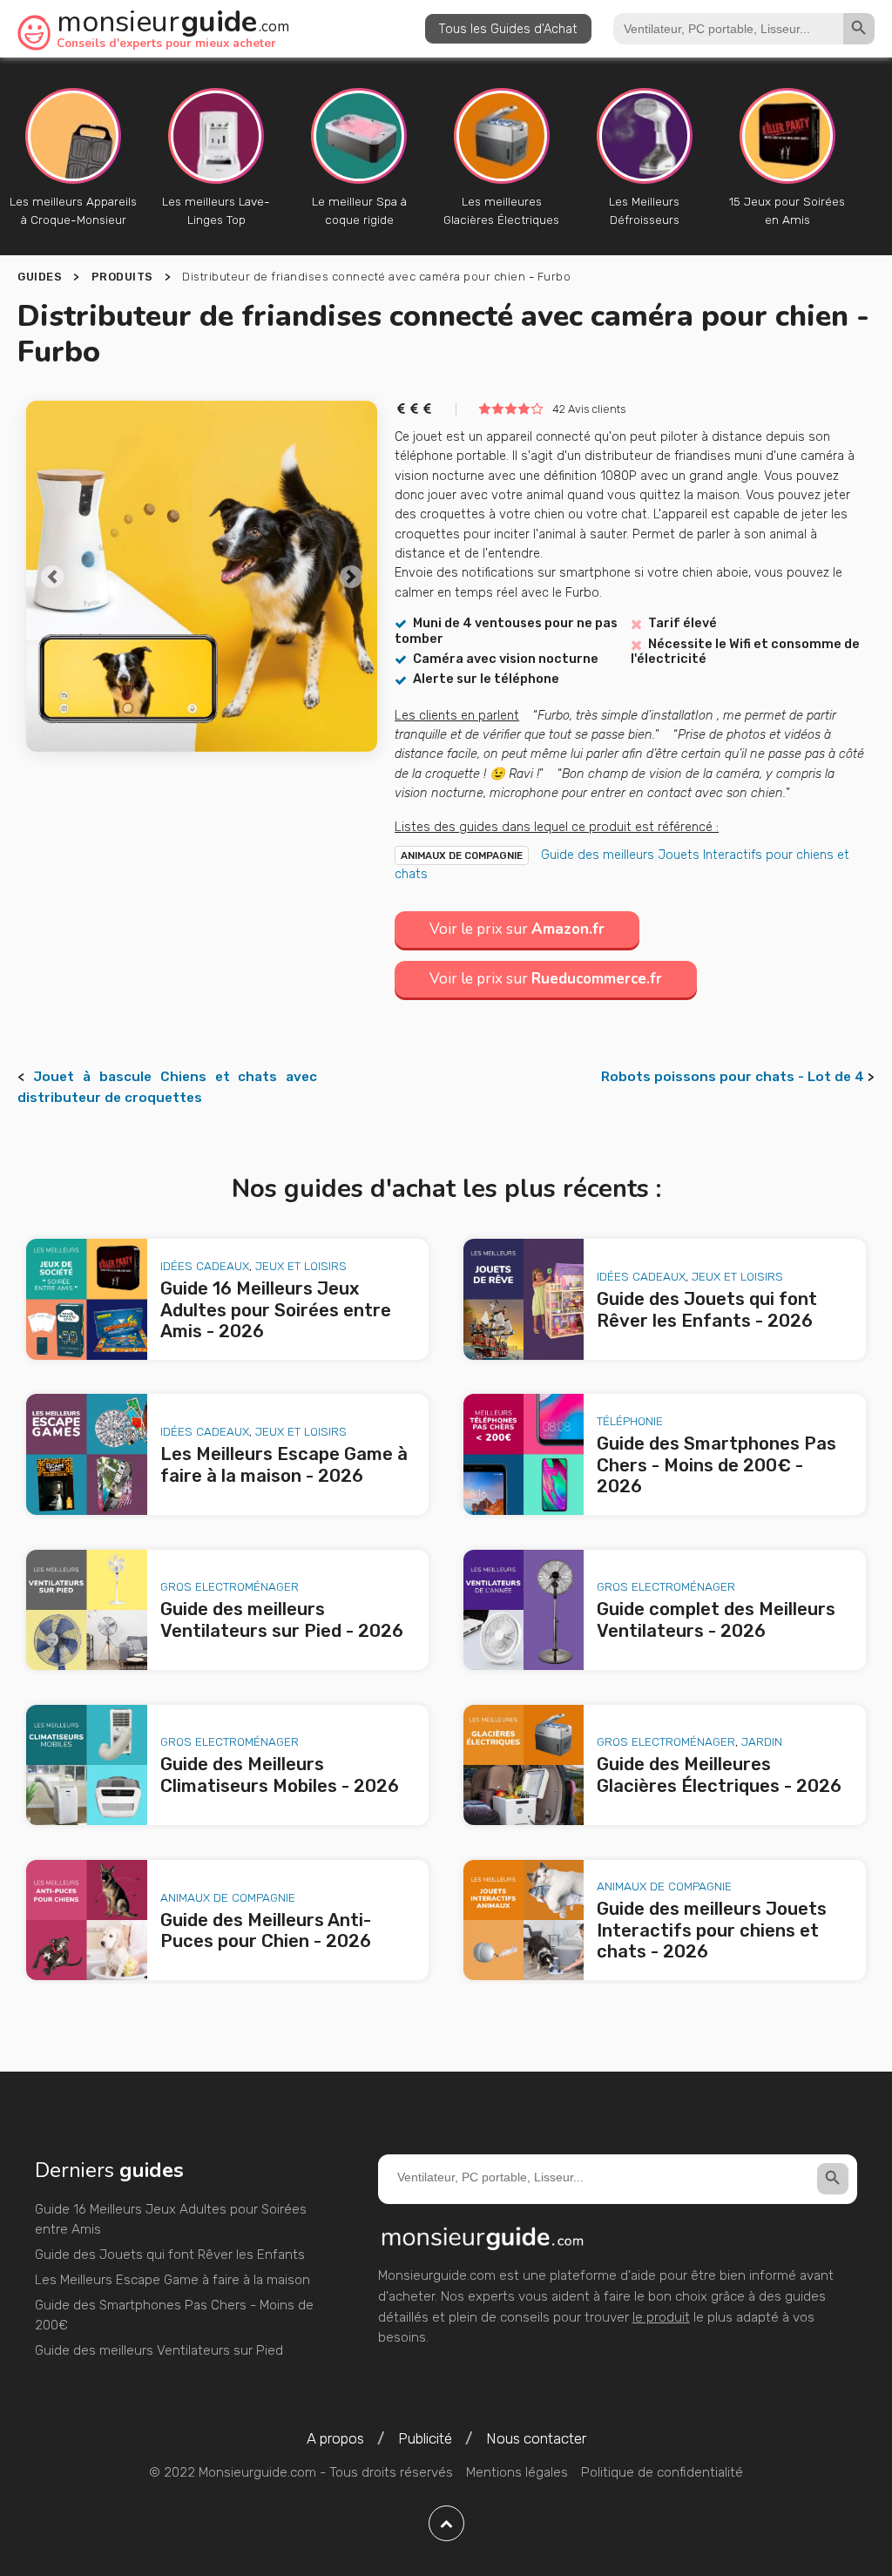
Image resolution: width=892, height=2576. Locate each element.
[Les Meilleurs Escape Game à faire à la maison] (87, 1454)
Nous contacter (536, 2438)
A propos (335, 2438)
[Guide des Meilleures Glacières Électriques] (524, 1765)
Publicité (425, 2438)
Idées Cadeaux (205, 1266)
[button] (52, 576)
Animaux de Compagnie (462, 855)
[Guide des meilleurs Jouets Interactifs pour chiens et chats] (524, 1920)
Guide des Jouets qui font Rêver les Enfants (170, 2255)
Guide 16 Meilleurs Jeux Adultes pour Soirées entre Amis (171, 2220)
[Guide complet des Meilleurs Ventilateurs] (524, 1610)
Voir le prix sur (517, 929)
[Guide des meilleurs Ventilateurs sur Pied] (87, 1610)
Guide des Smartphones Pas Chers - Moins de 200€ (174, 2316)
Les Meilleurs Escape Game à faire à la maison (172, 2280)
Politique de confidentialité (662, 2472)
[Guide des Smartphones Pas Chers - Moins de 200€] (524, 1454)
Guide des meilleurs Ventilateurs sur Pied (159, 2350)
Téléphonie (630, 1421)
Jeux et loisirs (301, 1266)
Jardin (762, 1741)
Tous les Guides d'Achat (508, 29)
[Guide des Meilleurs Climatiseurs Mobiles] (87, 1765)
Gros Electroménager (230, 1586)
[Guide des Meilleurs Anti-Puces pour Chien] (87, 1920)
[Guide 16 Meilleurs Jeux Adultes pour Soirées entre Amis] (87, 1299)
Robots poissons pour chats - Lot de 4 (733, 1077)
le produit (661, 2317)
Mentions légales (517, 2472)
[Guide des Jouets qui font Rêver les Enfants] (524, 1299)
